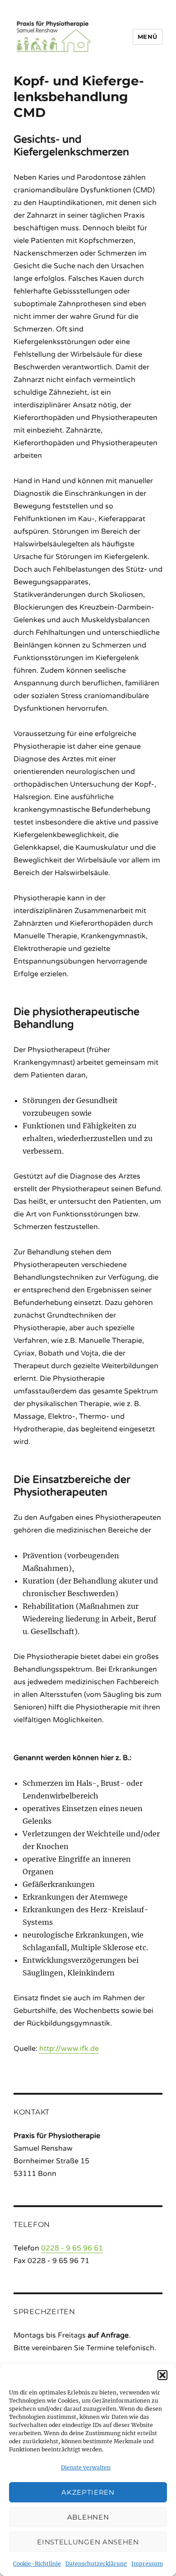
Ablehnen (88, 2517)
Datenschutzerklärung (96, 2564)
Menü (148, 37)
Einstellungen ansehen (88, 2542)
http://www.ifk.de (69, 2049)
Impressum (147, 2564)
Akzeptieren (88, 2492)
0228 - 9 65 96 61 (72, 2248)
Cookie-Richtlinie (37, 2564)
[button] (162, 2375)
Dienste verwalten (86, 2467)
